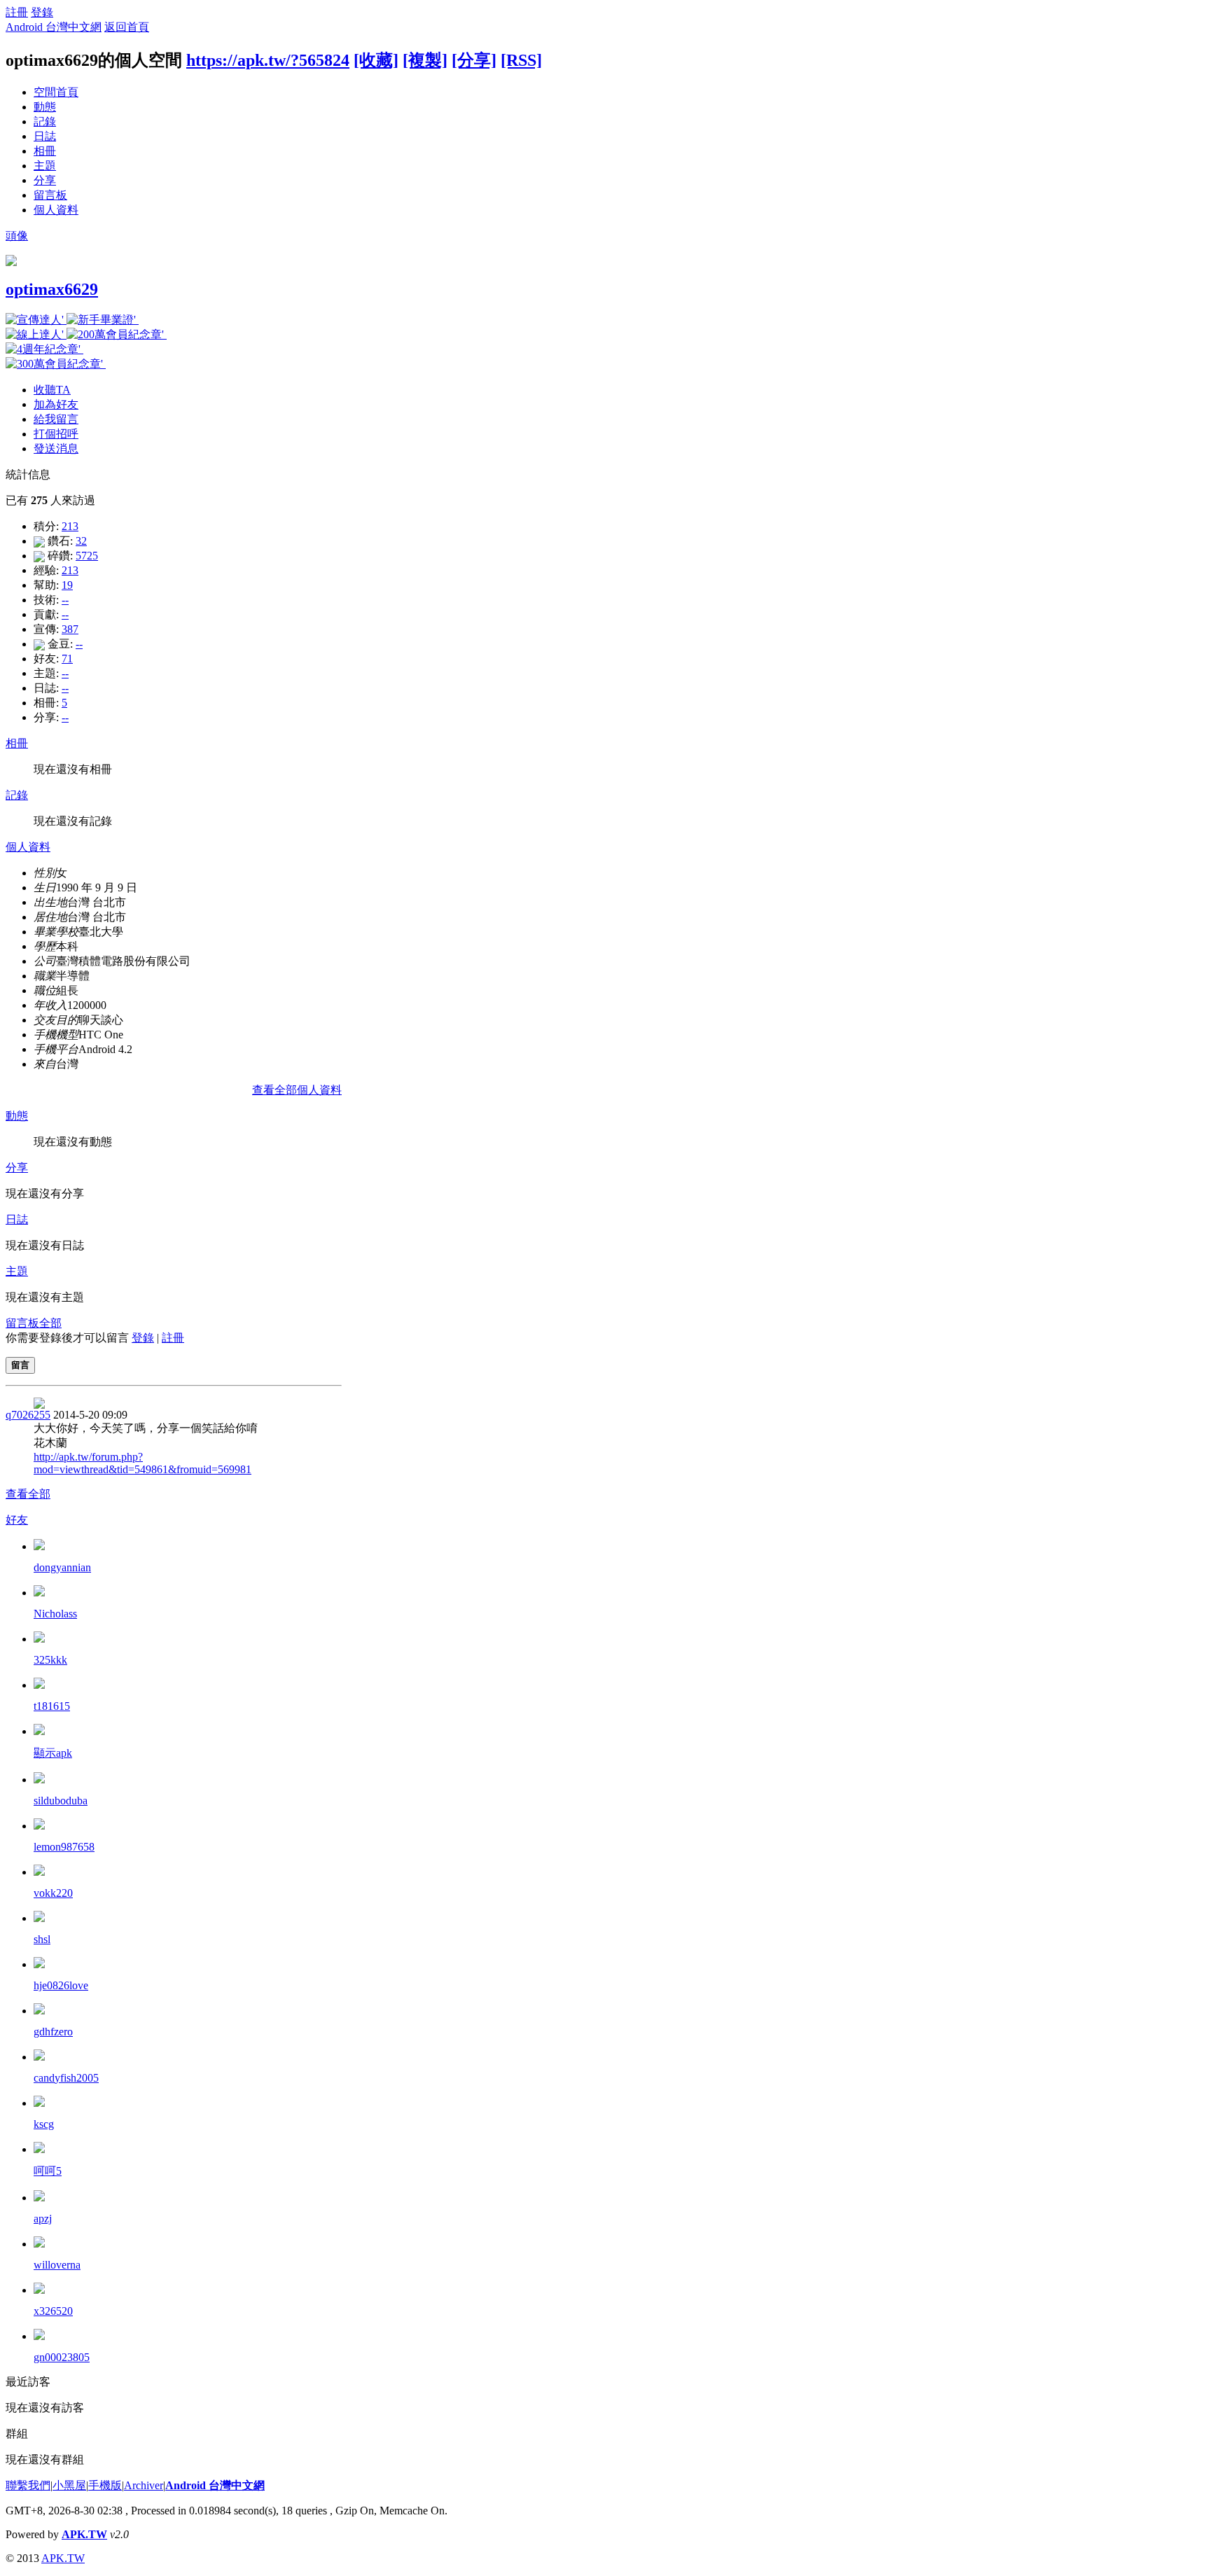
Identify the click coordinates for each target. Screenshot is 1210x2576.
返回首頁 (127, 27)
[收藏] (376, 60)
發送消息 (56, 448)
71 (67, 659)
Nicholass (55, 1614)
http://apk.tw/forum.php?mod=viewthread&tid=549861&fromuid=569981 (142, 1463)
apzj (43, 2219)
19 (67, 585)
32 (81, 541)
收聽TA (52, 390)
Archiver (144, 2485)
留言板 (50, 195)
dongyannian (62, 1567)
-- (65, 600)
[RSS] (521, 60)
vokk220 (53, 1893)
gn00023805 (62, 2357)
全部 (50, 1323)
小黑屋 (69, 2485)
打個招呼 (56, 434)
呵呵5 (48, 2171)
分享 (45, 180)
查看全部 (28, 1494)
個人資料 (56, 210)
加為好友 (56, 404)
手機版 (105, 2485)
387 (70, 629)
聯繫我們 (28, 2485)
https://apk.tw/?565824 (268, 60)
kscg (44, 2124)
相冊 (45, 151)
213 (70, 526)
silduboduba (61, 1801)
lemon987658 (64, 1847)
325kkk (50, 1660)
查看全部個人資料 (297, 1090)
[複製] (425, 60)
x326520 (53, 2311)
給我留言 (56, 419)
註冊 (17, 12)
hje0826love (61, 1985)
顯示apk (53, 1753)
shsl (42, 1939)
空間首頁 (56, 92)
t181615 (52, 1706)
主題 (45, 166)
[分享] (474, 60)
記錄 (45, 121)
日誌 (45, 136)
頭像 (17, 236)
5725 (87, 556)
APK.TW (84, 2534)
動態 (45, 107)
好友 (17, 1520)
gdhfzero (53, 2032)
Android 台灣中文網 (54, 27)
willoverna (57, 2265)
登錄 (42, 12)
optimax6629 (52, 289)
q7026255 (28, 1415)
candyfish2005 (66, 2078)
